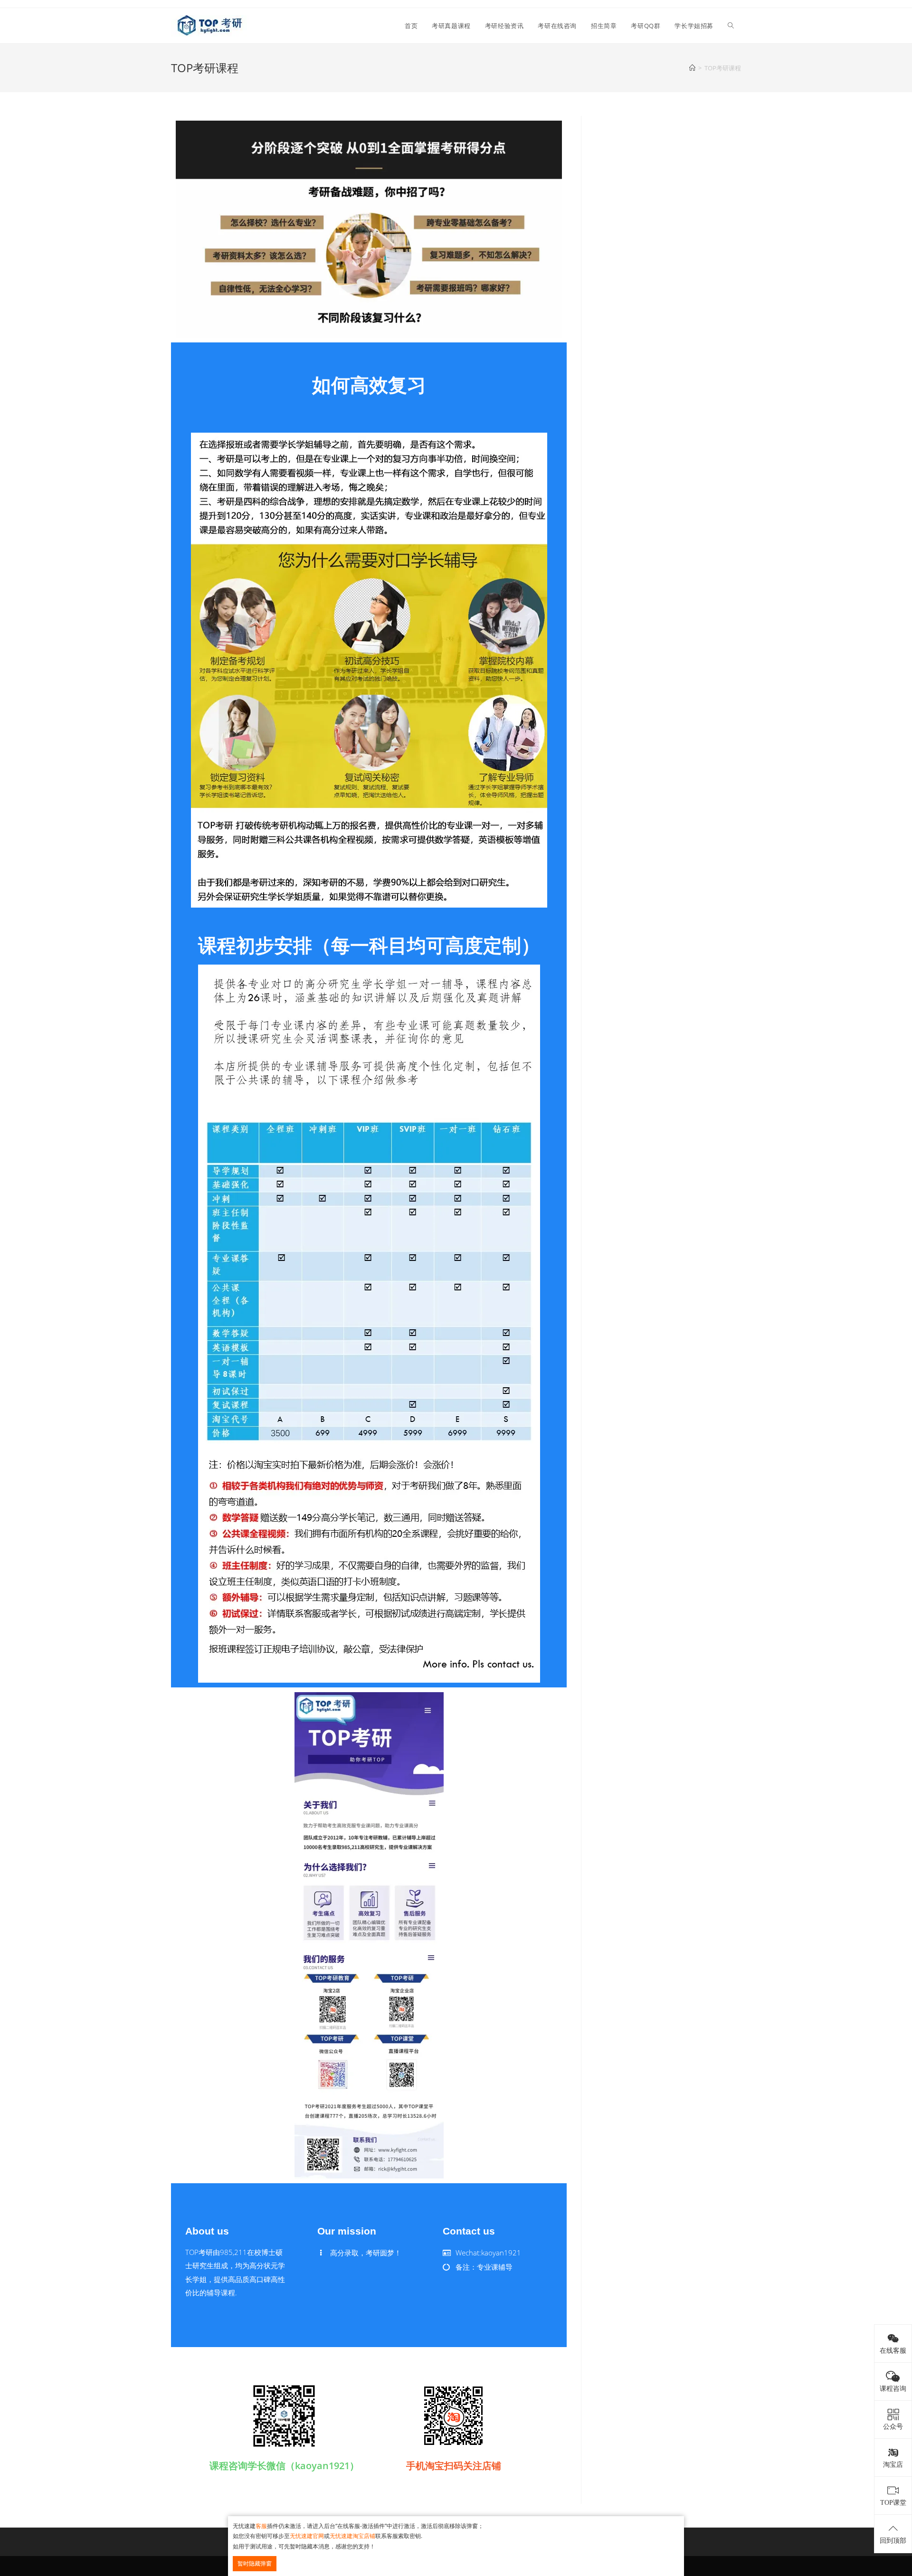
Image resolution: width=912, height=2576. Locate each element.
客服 (261, 2526)
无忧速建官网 (307, 2536)
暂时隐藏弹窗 (255, 2563)
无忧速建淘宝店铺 (352, 2536)
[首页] (692, 68)
